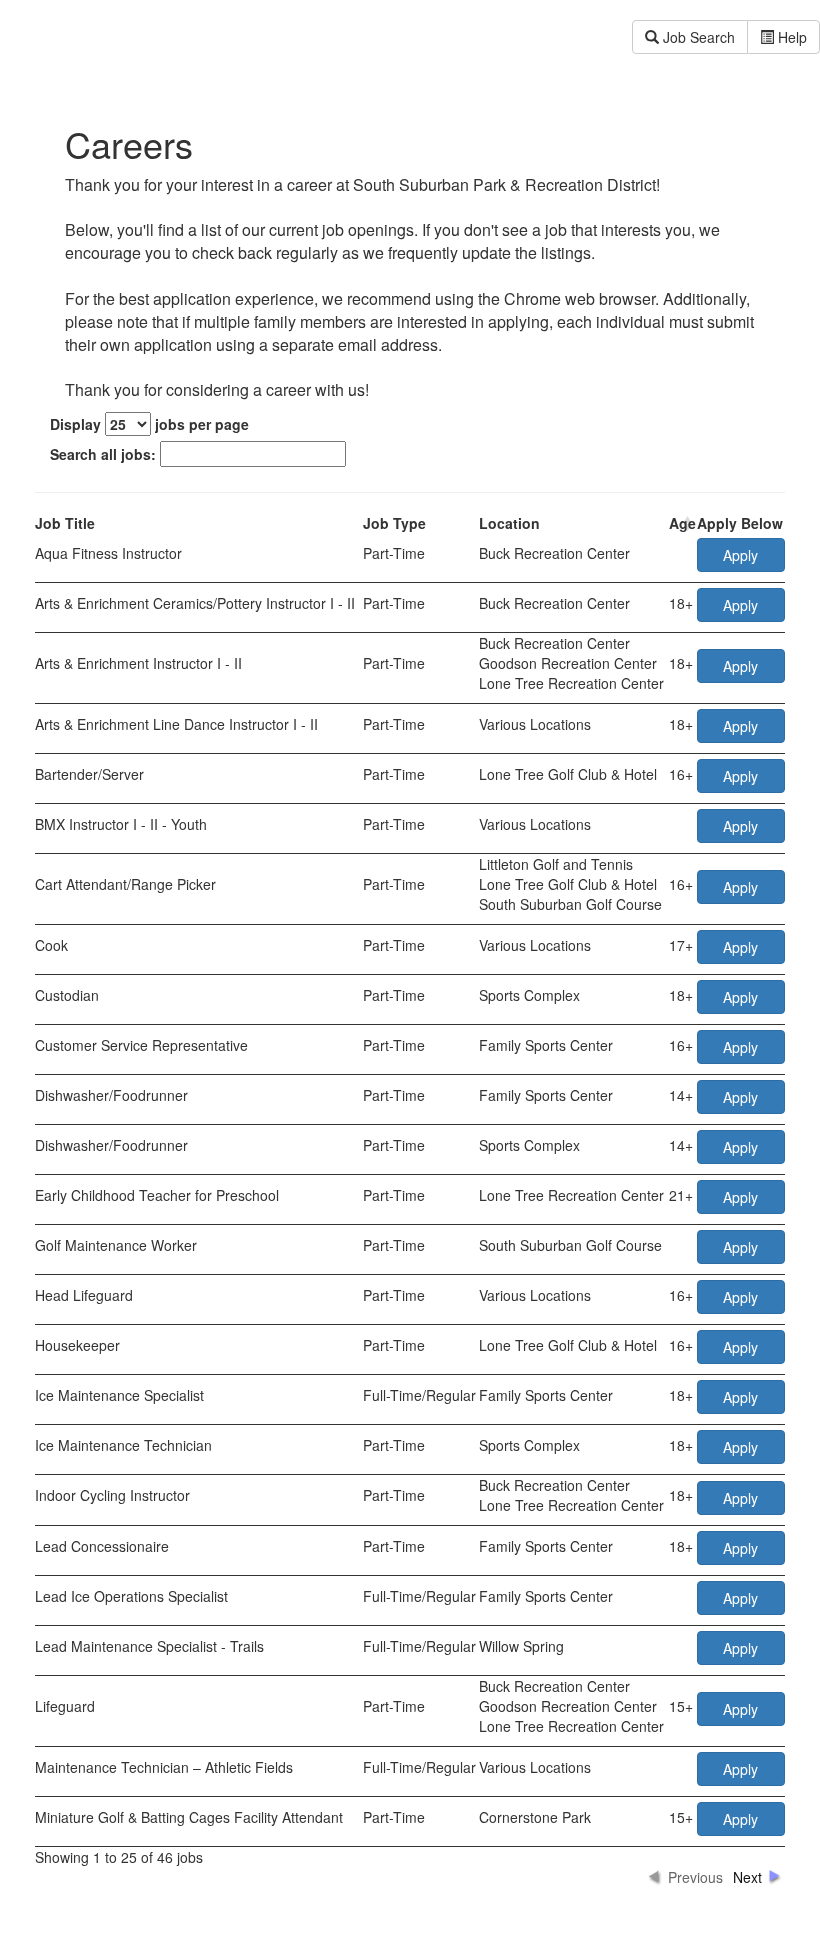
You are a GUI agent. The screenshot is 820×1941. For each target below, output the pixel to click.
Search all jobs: (105, 454)
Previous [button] (695, 1876)
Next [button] (747, 1876)
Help (790, 37)
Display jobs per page (149, 424)
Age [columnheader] (682, 523)
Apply (740, 555)
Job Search (697, 37)
